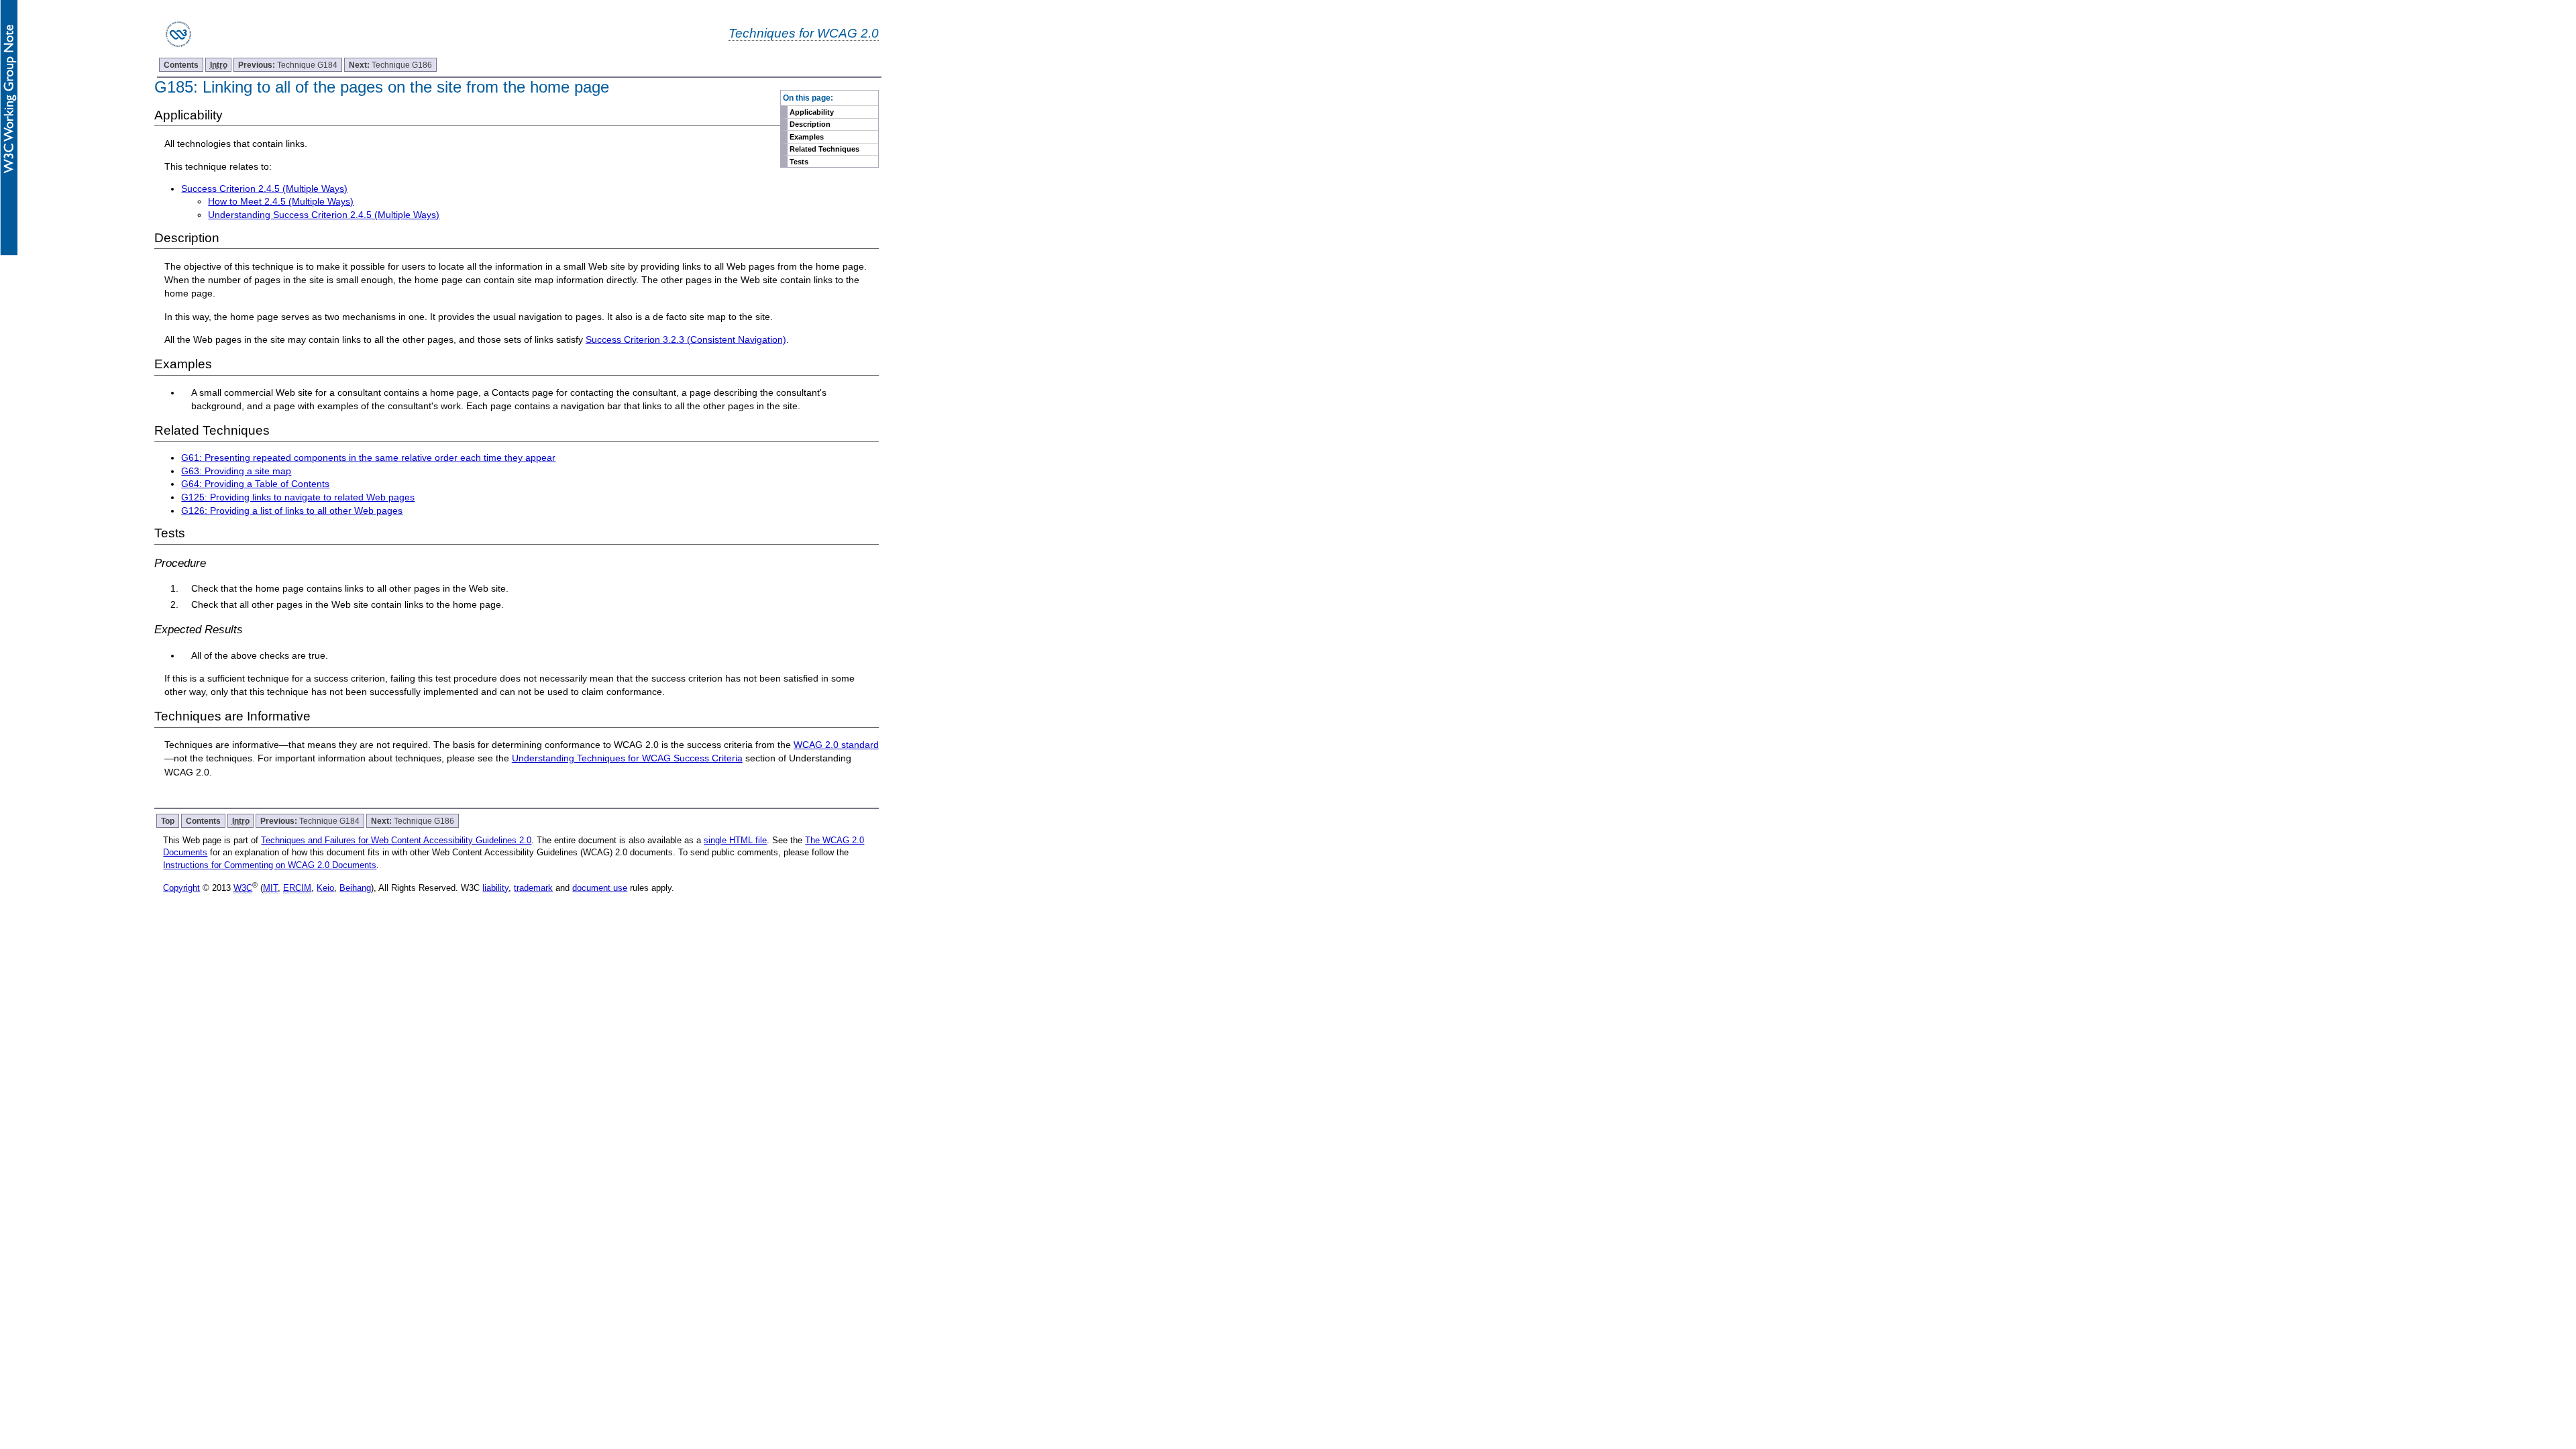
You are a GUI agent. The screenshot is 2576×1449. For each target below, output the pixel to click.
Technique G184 (288, 65)
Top (168, 821)
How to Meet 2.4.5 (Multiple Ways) (281, 201)
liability (495, 888)
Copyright (181, 888)
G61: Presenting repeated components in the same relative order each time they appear (368, 458)
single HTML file (735, 840)
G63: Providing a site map (236, 471)
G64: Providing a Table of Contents (255, 484)
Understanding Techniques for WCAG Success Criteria (627, 758)
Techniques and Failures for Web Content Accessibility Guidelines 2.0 (396, 840)
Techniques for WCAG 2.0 (804, 33)
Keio (325, 888)
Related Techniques (824, 149)
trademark (533, 888)
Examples (807, 137)
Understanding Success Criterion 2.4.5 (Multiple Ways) (324, 215)
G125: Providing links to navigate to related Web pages (298, 497)
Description (810, 124)
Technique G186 (390, 65)
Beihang (355, 888)
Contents (181, 65)
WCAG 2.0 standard (836, 745)
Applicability (812, 112)
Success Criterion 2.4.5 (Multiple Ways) (264, 189)
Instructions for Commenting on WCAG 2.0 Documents (270, 865)
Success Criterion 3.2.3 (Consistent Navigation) (686, 339)
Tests (799, 162)
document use (600, 888)
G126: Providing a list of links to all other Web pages (292, 511)
